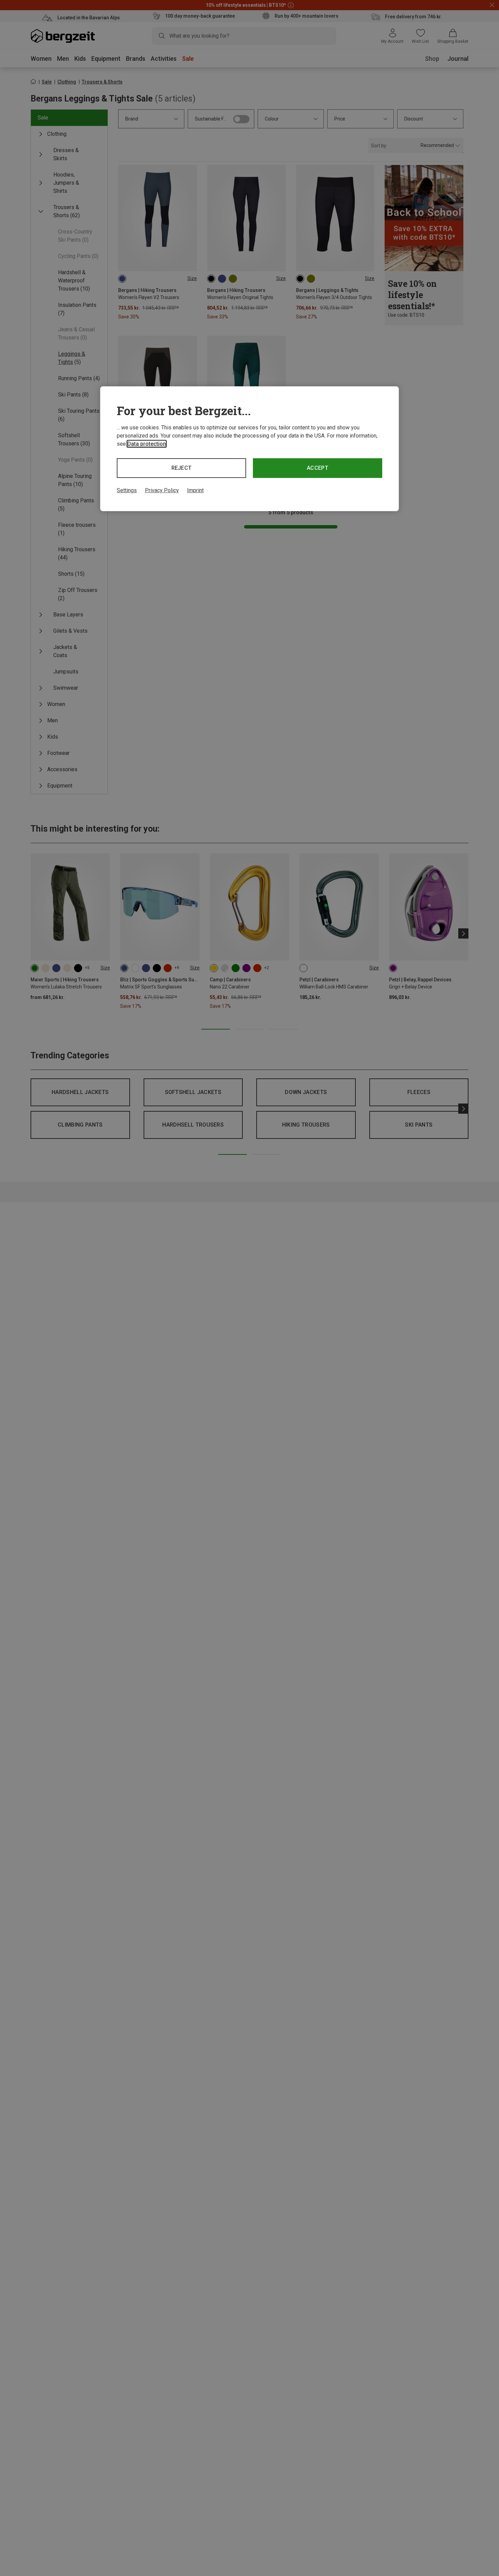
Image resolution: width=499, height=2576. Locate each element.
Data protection (147, 444)
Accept (318, 468)
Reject (182, 468)
